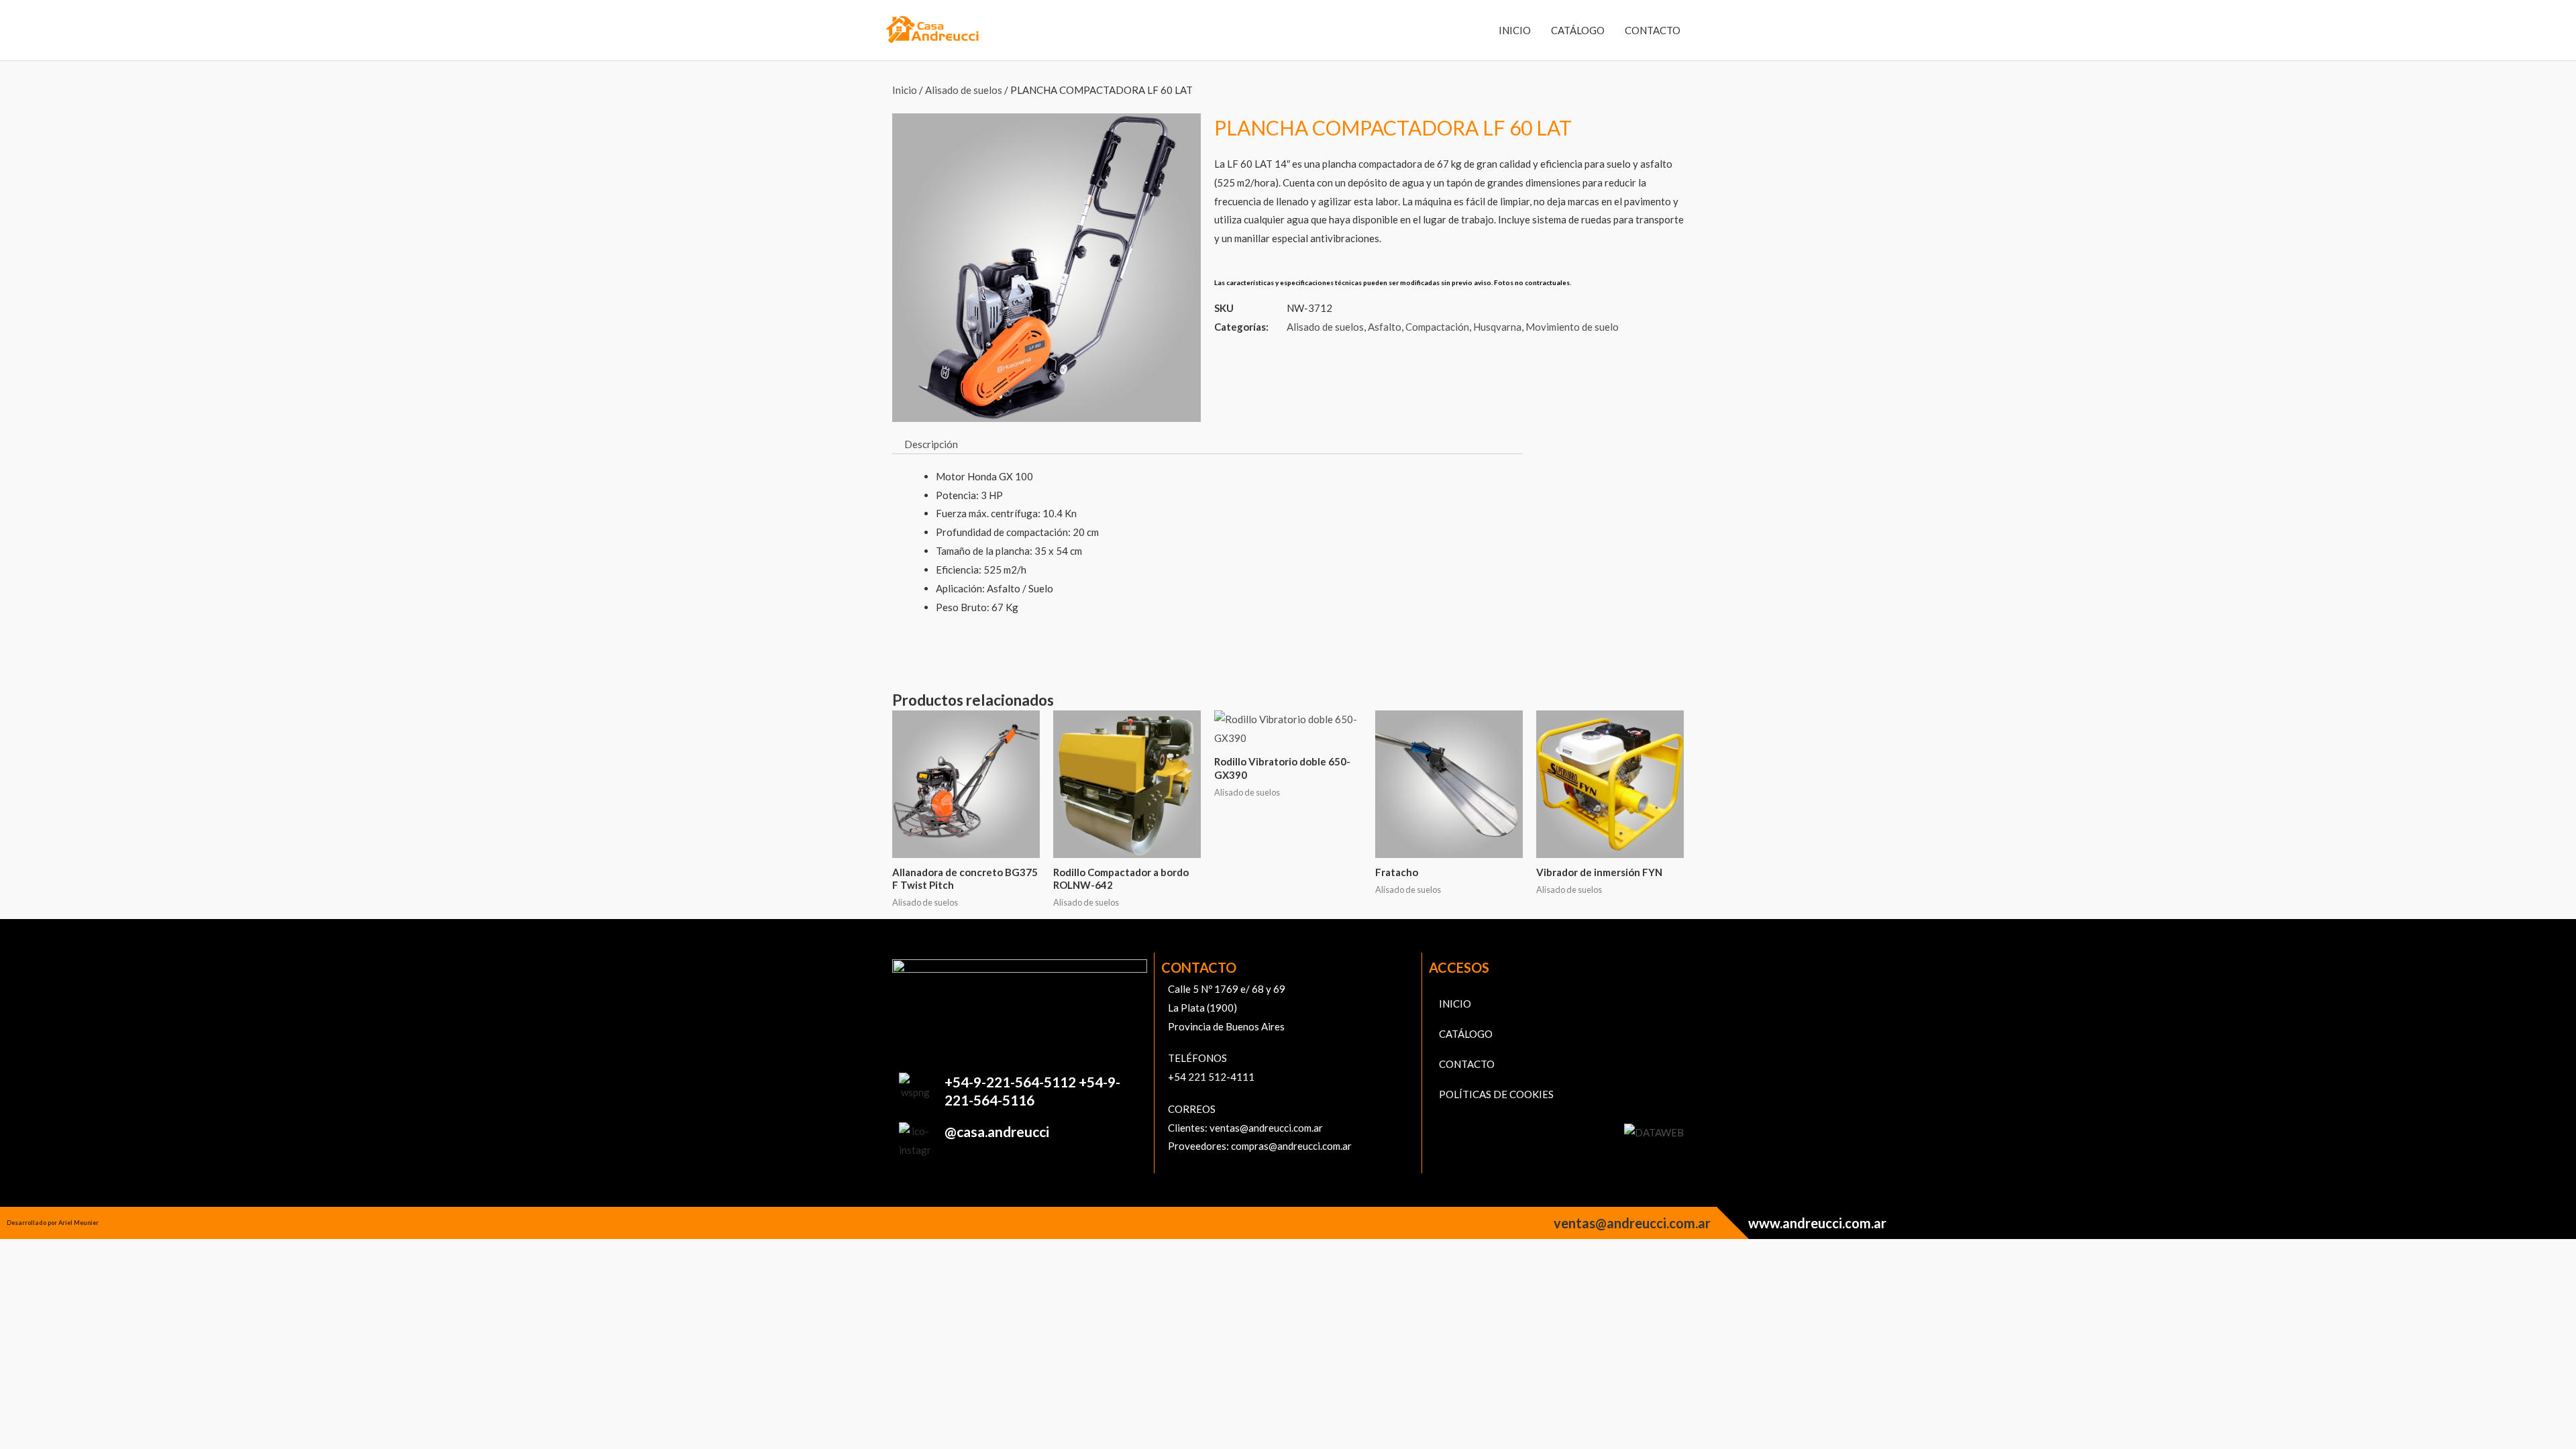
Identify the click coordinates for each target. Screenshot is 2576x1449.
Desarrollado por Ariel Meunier (53, 1223)
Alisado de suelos (964, 90)
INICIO (1515, 30)
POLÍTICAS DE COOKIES (1496, 1094)
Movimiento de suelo (1572, 327)
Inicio (905, 90)
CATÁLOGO (1578, 30)
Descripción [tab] (931, 444)
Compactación (1437, 327)
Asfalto (1385, 327)
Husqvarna (1497, 327)
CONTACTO (1653, 30)
